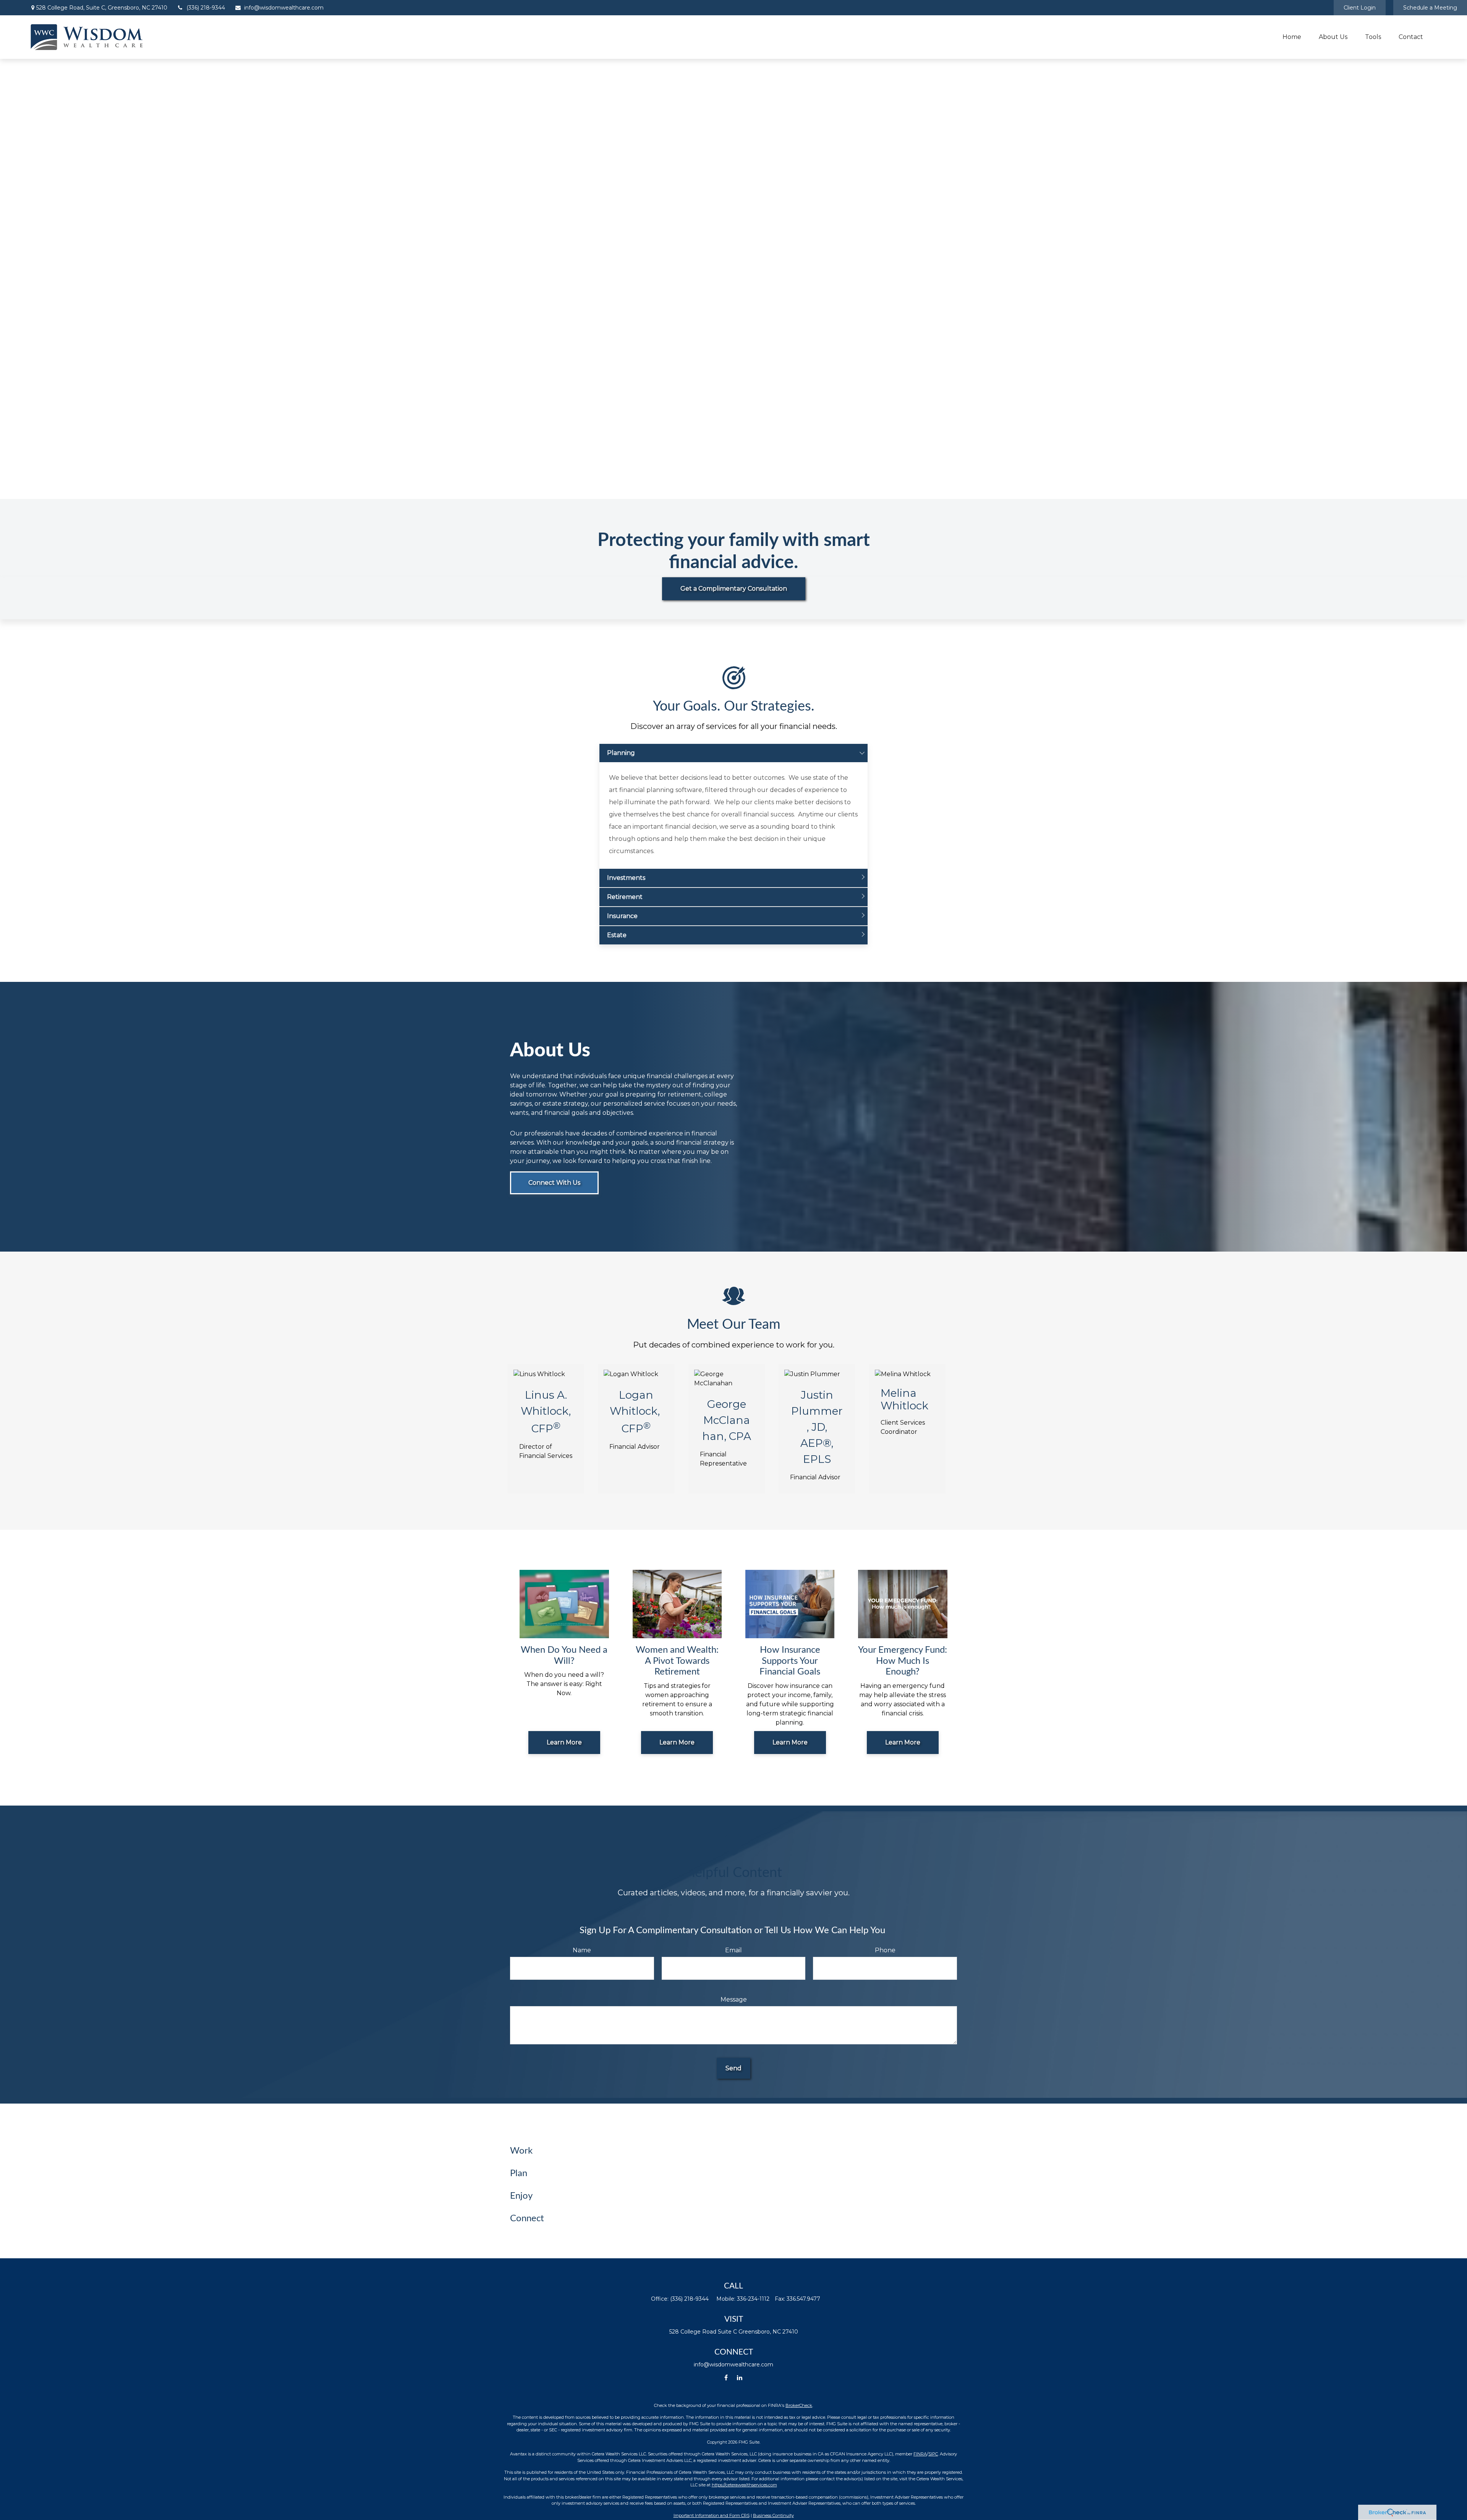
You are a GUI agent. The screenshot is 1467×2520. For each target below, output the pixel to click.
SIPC (933, 2454)
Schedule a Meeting (1430, 8)
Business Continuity (773, 2515)
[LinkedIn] (739, 2378)
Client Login (1360, 8)
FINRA (920, 2454)
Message (734, 1999)
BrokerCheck (799, 2405)
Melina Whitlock (904, 1399)
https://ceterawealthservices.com (744, 2485)
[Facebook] (726, 2378)
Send (733, 2068)
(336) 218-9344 (206, 8)
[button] (1292, 37)
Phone (885, 1950)
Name (582, 1950)
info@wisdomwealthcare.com (284, 8)
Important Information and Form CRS (712, 2515)
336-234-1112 (753, 2299)
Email (733, 1950)
